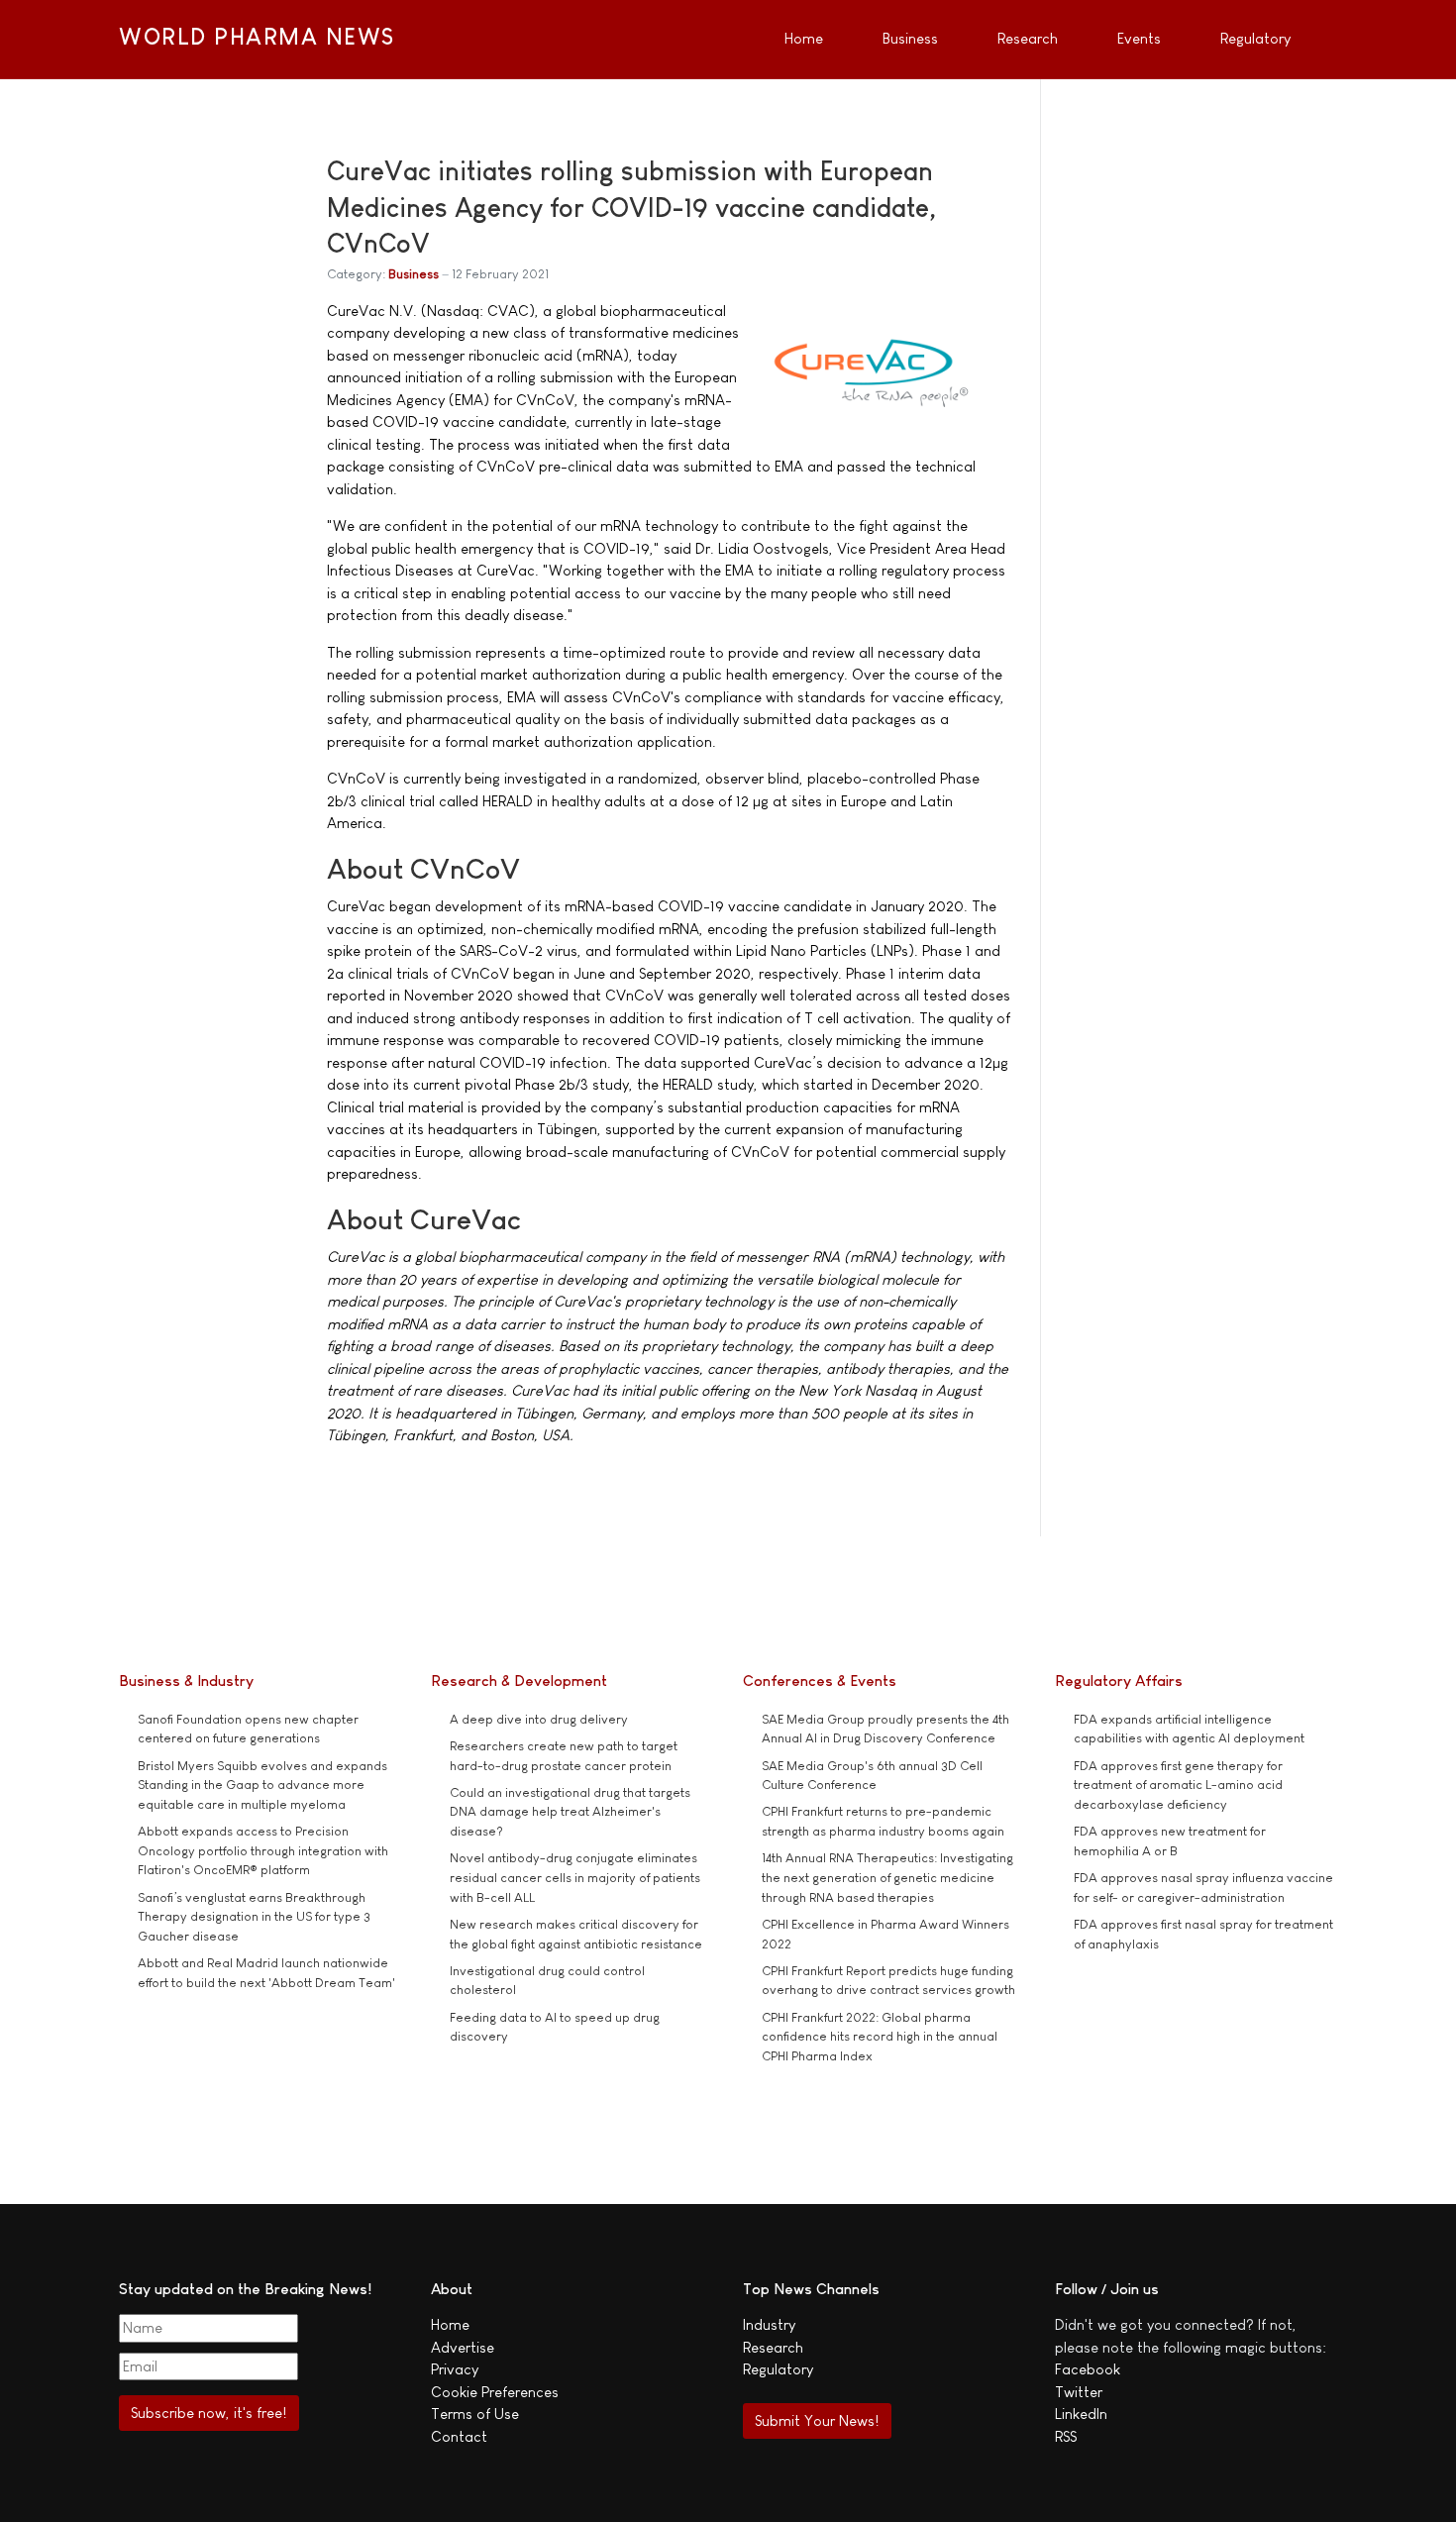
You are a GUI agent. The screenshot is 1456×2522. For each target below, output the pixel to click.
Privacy (455, 2369)
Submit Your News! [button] (817, 2420)
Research (773, 2347)
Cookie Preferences (495, 2392)
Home (450, 2324)
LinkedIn (1081, 2414)
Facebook (1088, 2369)
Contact (459, 2436)
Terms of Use (475, 2414)
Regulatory (778, 2369)
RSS (1066, 2436)
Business (414, 274)
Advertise (463, 2347)
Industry (769, 2324)
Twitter (1079, 2392)
